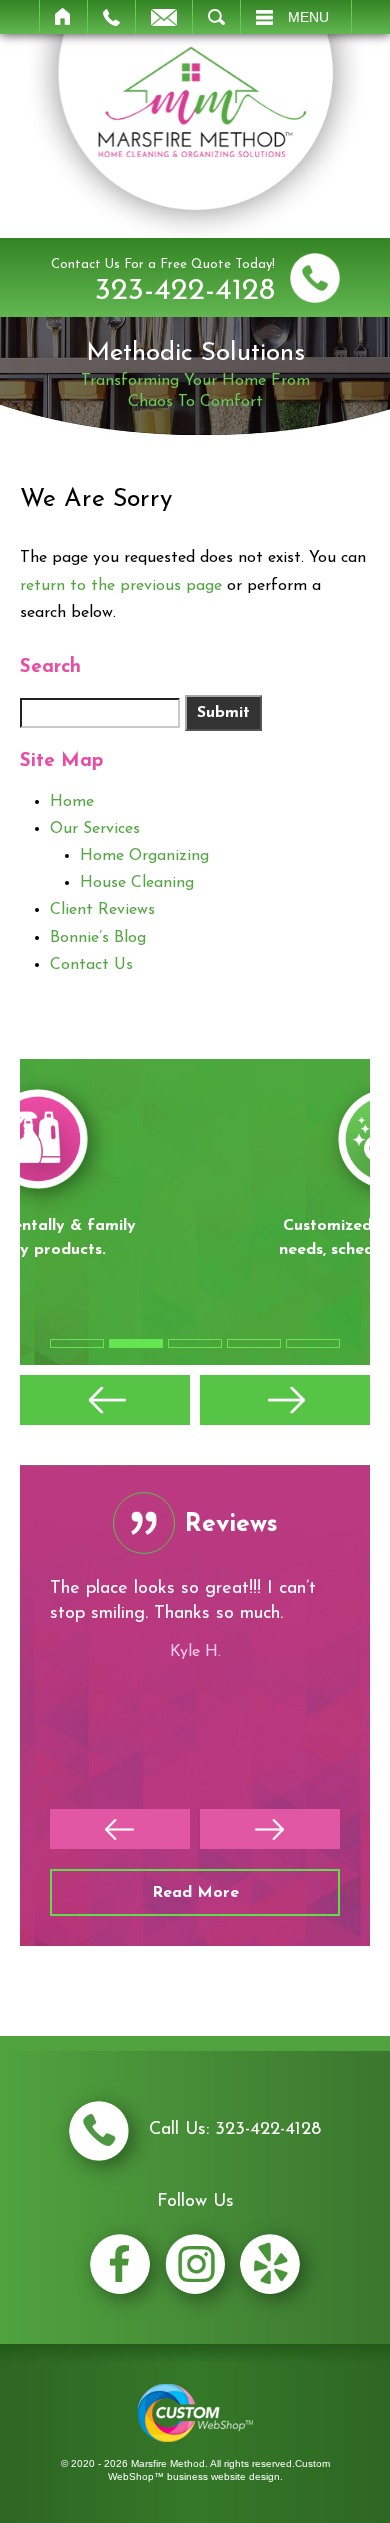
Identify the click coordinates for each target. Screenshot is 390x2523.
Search (216, 17)
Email (164, 17)
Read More (195, 1893)
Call (111, 17)
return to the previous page (121, 586)
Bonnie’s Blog (98, 938)
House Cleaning (137, 883)
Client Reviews (102, 910)
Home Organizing (144, 856)
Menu (308, 17)
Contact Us (91, 965)
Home (63, 17)
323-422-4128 (185, 291)
